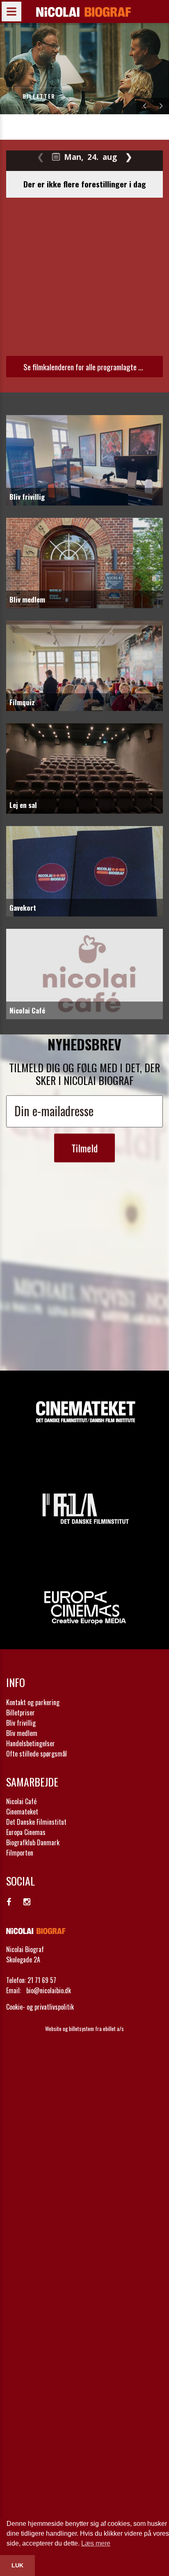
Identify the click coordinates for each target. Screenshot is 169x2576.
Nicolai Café (21, 1801)
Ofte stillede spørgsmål (37, 1754)
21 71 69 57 (42, 1980)
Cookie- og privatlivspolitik (40, 2007)
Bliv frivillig (21, 1723)
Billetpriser (21, 1713)
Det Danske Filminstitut (36, 1822)
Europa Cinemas (26, 1832)
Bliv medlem (22, 1733)
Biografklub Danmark (33, 1842)
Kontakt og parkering (33, 1702)
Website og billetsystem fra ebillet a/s (84, 2029)
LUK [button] (17, 2565)
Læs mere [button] (96, 2543)
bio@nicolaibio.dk (49, 1990)
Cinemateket (22, 1812)
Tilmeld (84, 1148)
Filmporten (20, 1853)
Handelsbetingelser (31, 1743)
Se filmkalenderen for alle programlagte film (86, 367)
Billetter (39, 96)
